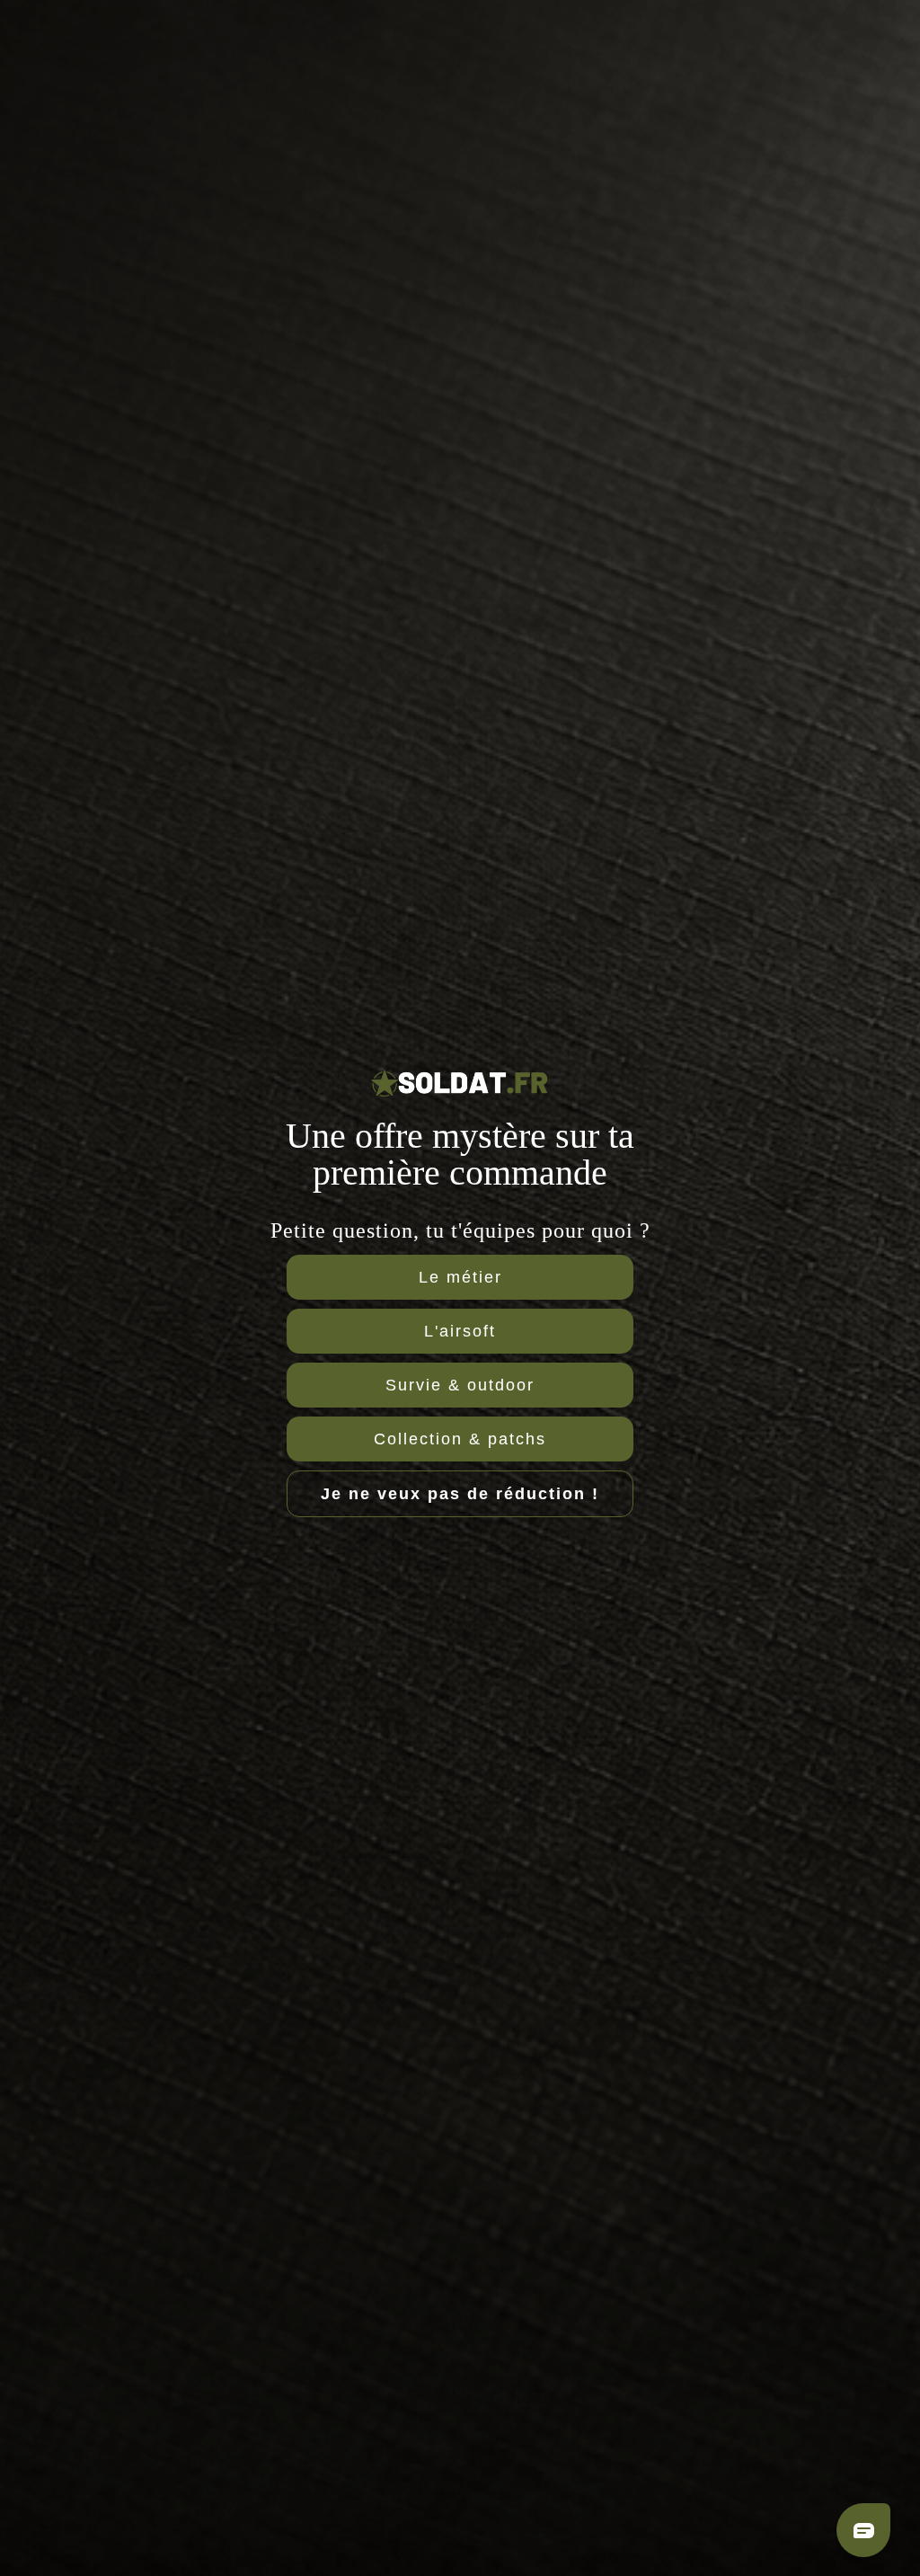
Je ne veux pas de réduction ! (460, 1494)
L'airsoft (460, 1331)
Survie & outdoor (460, 1385)
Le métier (460, 1277)
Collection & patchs (460, 1439)
